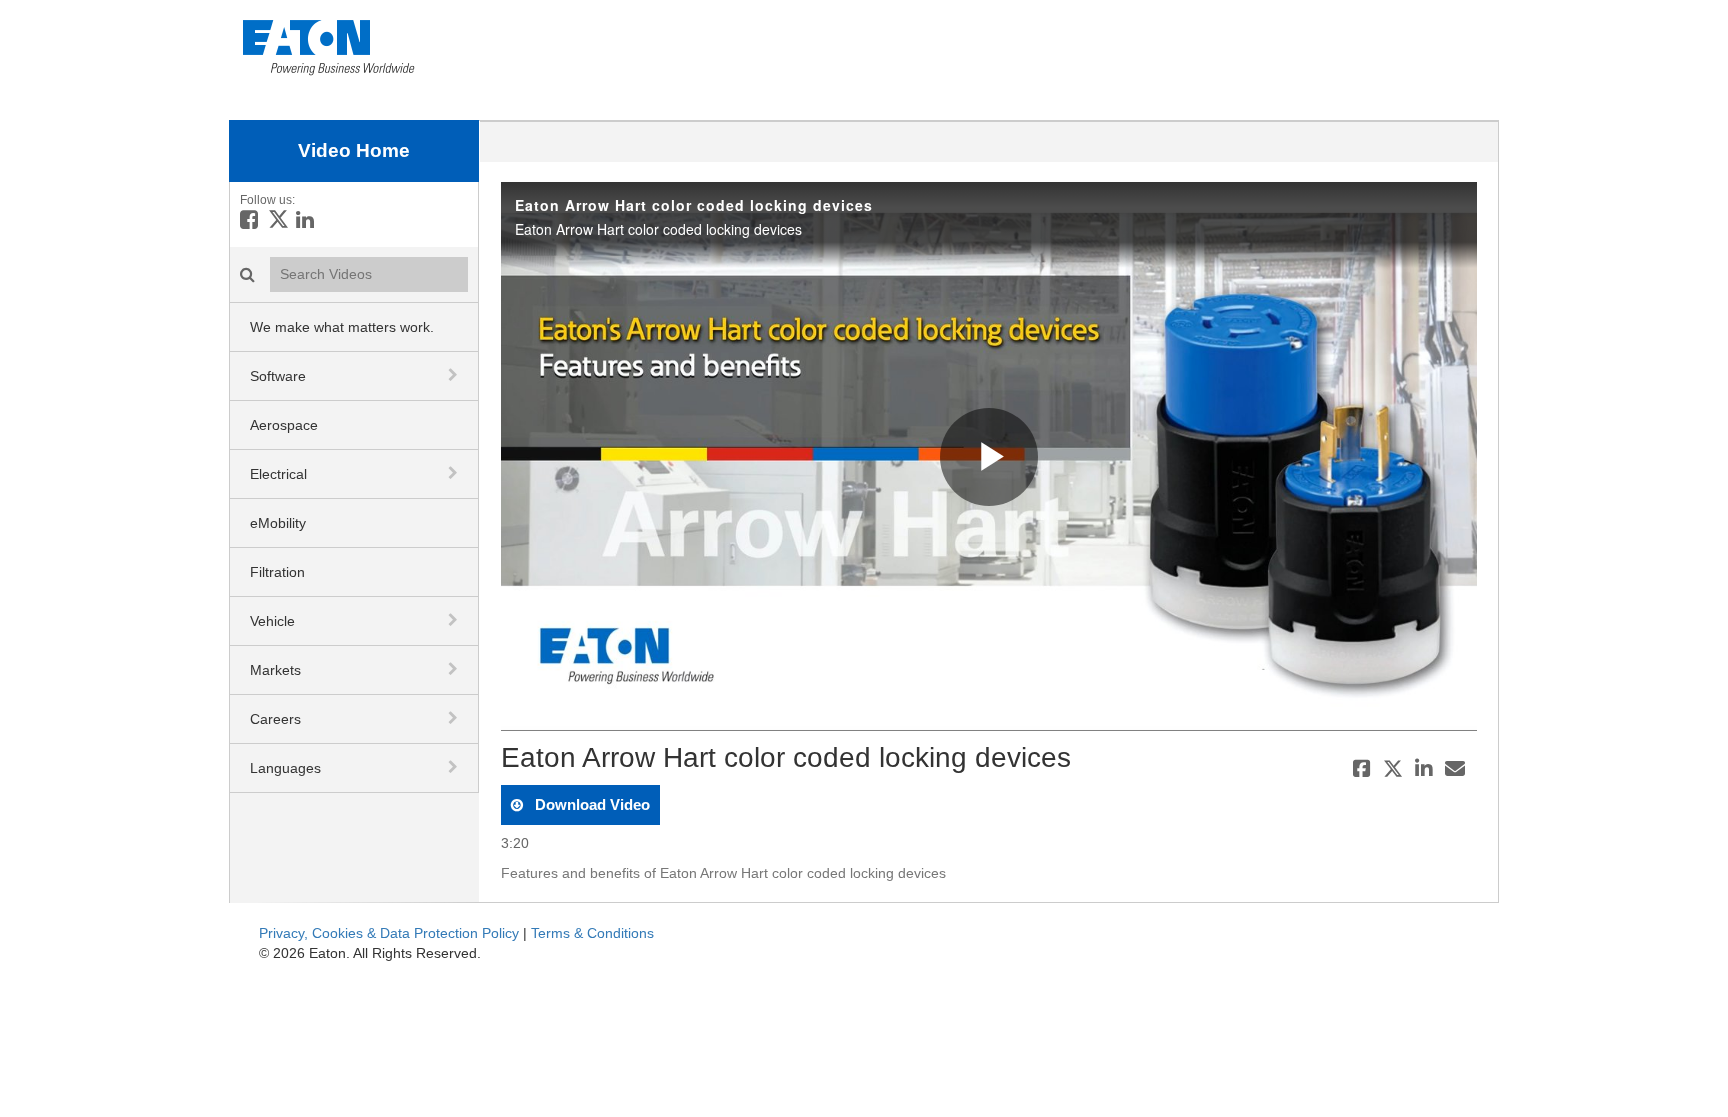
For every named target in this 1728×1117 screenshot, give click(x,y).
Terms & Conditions (592, 933)
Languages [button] (285, 768)
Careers (275, 719)
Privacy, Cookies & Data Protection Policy (389, 933)
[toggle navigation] (455, 375)
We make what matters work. (342, 327)
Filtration (277, 572)
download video (590, 804)
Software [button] (278, 376)
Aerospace (284, 425)
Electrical (278, 474)
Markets (275, 670)
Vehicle (272, 621)
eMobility (278, 523)
